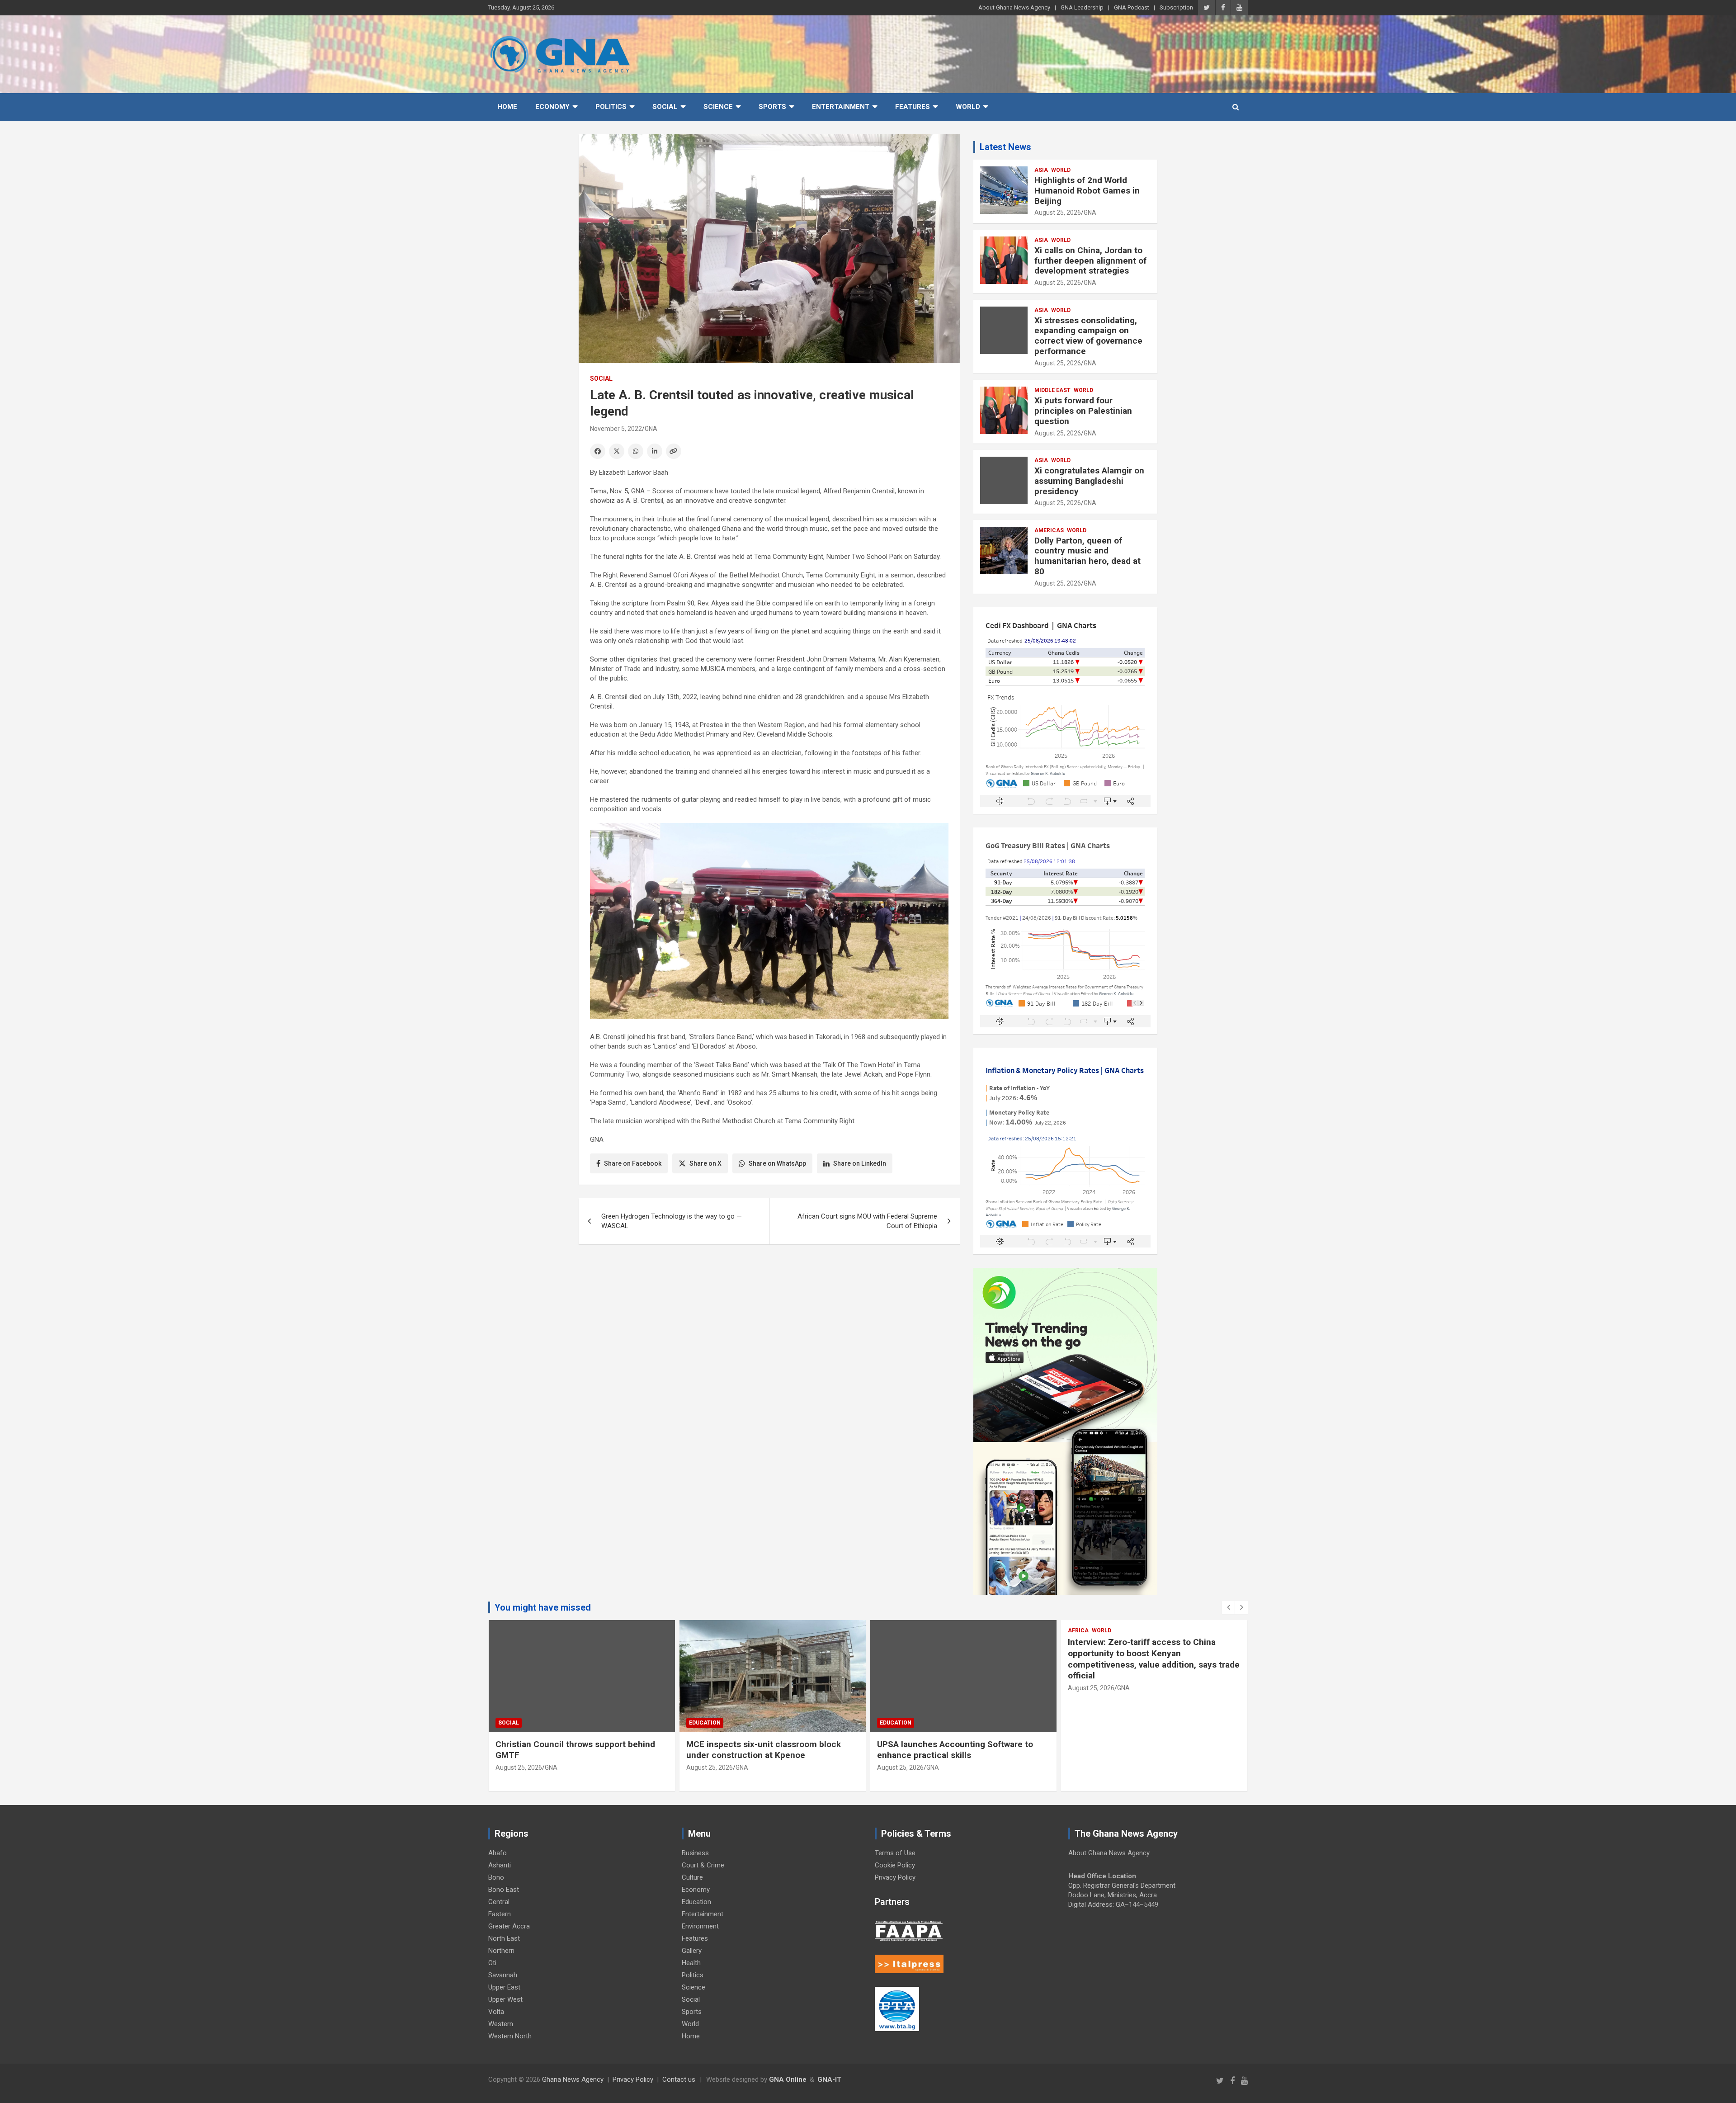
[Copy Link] (674, 451)
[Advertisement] (769, 1321)
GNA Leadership (1082, 7)
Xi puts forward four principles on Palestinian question (1083, 411)
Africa (887, 1630)
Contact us (679, 2079)
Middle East (1052, 390)
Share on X (705, 1163)
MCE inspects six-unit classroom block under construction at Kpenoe (573, 1750)
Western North (510, 2036)
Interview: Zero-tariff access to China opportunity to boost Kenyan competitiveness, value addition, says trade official (963, 1659)
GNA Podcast (1132, 7)
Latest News (1005, 147)
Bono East (504, 1890)
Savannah (503, 1975)
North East (504, 1938)
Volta (496, 2012)
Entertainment (841, 107)
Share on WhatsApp (777, 1163)
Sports (772, 107)
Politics (611, 107)
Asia (1041, 170)
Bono (496, 1877)
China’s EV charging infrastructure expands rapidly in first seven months (1153, 1648)
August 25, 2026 (1058, 213)
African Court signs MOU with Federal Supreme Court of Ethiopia (867, 1221)
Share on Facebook (633, 1163)
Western (501, 2024)
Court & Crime (703, 1865)
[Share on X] (617, 451)
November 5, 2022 (616, 429)
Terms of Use (895, 1853)
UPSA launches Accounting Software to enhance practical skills (764, 1750)
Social (665, 107)
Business (695, 1853)
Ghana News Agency (573, 2079)
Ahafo (498, 1853)
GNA (651, 429)
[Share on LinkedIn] (655, 451)
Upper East (504, 1987)
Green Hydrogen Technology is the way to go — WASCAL (672, 1221)
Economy (552, 107)
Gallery (692, 1951)
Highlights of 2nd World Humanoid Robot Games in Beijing (1087, 191)
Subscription (1176, 7)
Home (507, 107)
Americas (1049, 530)
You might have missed (543, 1607)
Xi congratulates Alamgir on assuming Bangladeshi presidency (1089, 481)
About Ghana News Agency (1014, 7)
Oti (492, 1963)
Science (718, 107)
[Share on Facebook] (598, 451)
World (968, 107)
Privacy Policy (895, 1877)
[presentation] (1228, 1607)
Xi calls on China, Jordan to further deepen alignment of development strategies (1090, 261)
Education (514, 1723)
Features (913, 107)
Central (499, 1902)
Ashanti (500, 1865)
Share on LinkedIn (860, 1163)
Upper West (505, 1999)
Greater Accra (509, 1926)
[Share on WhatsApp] (636, 451)
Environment (700, 1926)
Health (691, 1963)
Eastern (500, 1914)
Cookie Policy (895, 1865)
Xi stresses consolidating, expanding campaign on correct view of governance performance (1088, 336)
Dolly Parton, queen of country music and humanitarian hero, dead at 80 (1087, 556)
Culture (692, 1877)
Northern (501, 1951)
